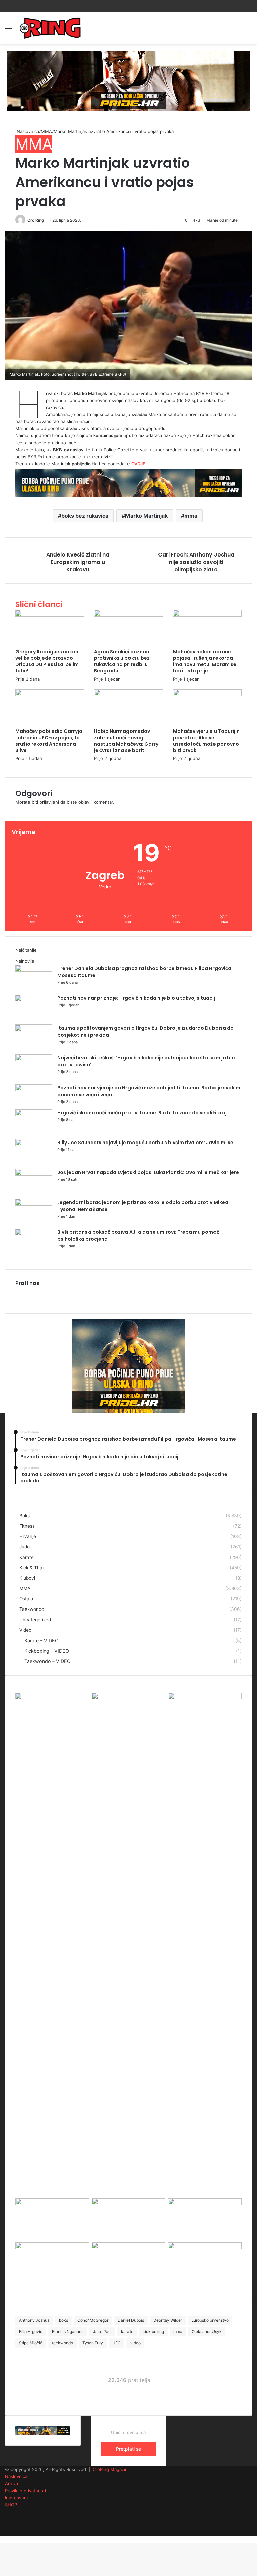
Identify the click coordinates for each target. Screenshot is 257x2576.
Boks (25, 1516)
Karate (27, 1557)
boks (63, 2320)
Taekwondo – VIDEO (48, 1661)
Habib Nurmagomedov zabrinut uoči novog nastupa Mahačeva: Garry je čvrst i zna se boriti (126, 741)
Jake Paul (102, 2331)
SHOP (11, 2505)
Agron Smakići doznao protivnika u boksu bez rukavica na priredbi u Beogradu (122, 661)
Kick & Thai (31, 1568)
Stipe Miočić (31, 2343)
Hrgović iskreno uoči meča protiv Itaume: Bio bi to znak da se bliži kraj (142, 1113)
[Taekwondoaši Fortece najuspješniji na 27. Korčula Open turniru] (52, 2247)
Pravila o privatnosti (25, 2491)
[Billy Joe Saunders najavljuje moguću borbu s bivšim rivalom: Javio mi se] (34, 1144)
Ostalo (26, 1599)
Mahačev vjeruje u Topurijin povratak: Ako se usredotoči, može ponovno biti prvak (206, 741)
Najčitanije (26, 950)
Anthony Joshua (34, 2320)
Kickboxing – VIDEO (47, 1651)
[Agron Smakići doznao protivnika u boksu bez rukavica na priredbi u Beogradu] (128, 615)
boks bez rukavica (85, 516)
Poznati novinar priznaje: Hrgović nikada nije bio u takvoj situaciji (137, 998)
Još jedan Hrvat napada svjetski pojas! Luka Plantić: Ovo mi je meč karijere (148, 1172)
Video (25, 1630)
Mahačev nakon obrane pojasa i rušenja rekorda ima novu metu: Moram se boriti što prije (205, 661)
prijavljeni (49, 802)
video (135, 2343)
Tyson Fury (93, 2343)
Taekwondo (32, 1609)
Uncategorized (35, 1620)
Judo (25, 1547)
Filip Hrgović (31, 2331)
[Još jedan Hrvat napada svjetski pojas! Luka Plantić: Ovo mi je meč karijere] (34, 1174)
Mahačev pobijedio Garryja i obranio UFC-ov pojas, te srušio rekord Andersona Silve (49, 741)
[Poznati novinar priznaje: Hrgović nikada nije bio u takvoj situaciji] (34, 1000)
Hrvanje (28, 1536)
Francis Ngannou (68, 2331)
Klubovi (27, 1578)
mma (191, 516)
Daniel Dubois (131, 2320)
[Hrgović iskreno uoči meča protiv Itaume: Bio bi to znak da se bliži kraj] (34, 1114)
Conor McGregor (93, 2320)
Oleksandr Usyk (207, 2331)
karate (127, 2331)
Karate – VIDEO (41, 1641)
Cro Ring (36, 220)
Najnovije (25, 961)
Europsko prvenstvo (210, 2320)
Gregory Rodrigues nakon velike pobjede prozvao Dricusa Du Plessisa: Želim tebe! (47, 661)
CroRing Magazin (110, 2469)
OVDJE (138, 464)
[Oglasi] (128, 80)
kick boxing (153, 2331)
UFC (117, 2343)
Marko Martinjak (146, 516)
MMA (46, 131)
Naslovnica (27, 131)
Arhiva (12, 2483)
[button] (128, 306)
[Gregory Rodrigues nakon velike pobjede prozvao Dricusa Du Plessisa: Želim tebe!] (50, 615)
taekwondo (62, 2343)
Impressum (16, 2498)
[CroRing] (50, 28)
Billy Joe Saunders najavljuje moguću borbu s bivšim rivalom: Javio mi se (145, 1143)
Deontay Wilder (168, 2320)
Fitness (27, 1526)
